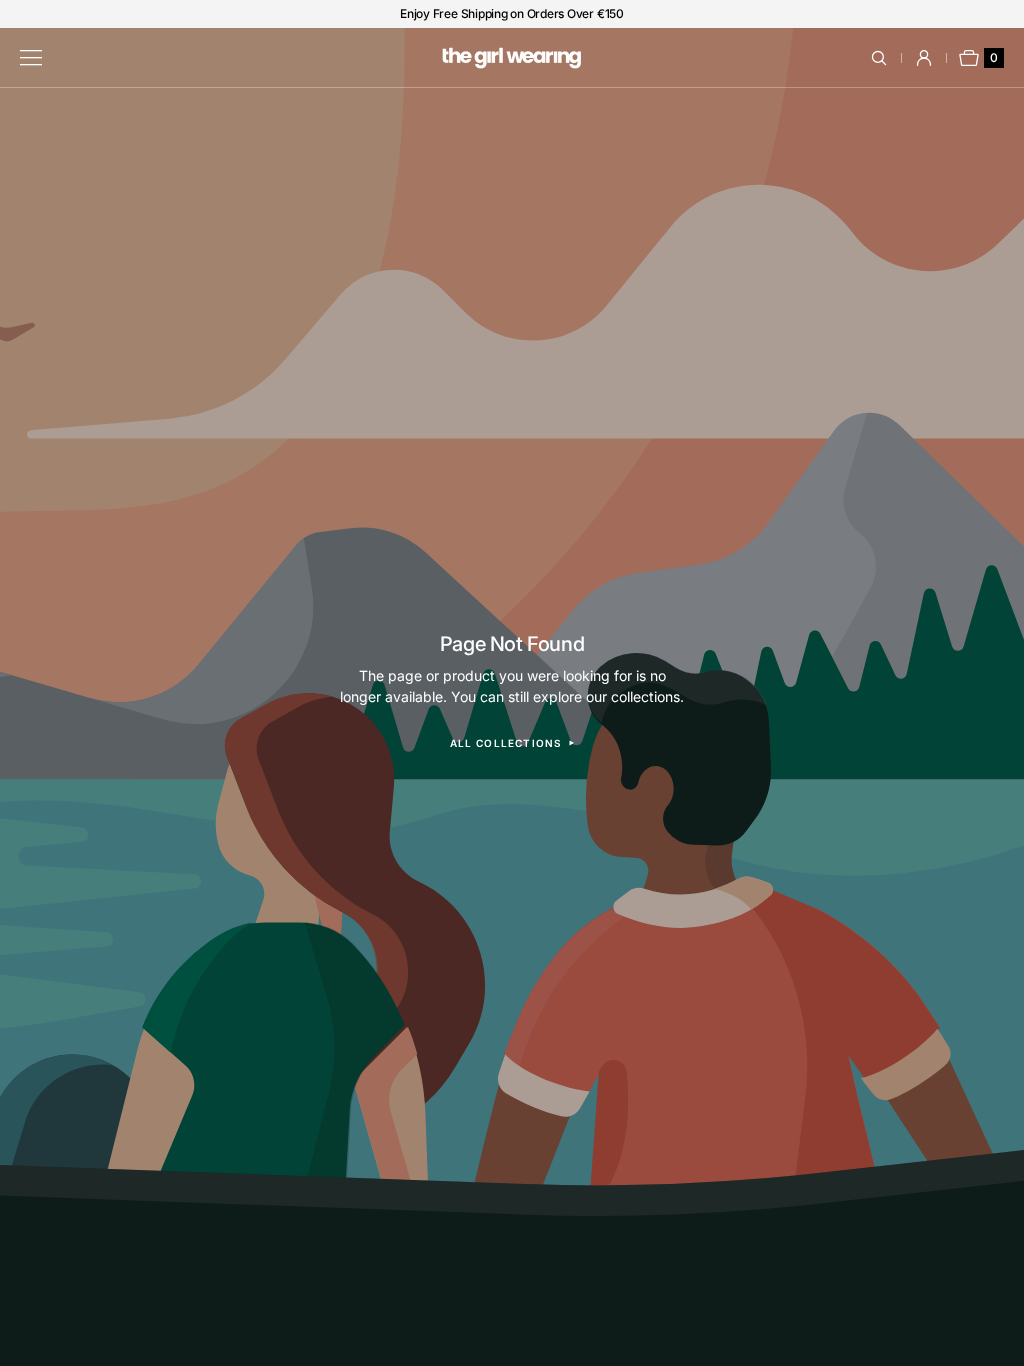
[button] (890, 58)
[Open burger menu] (31, 58)
